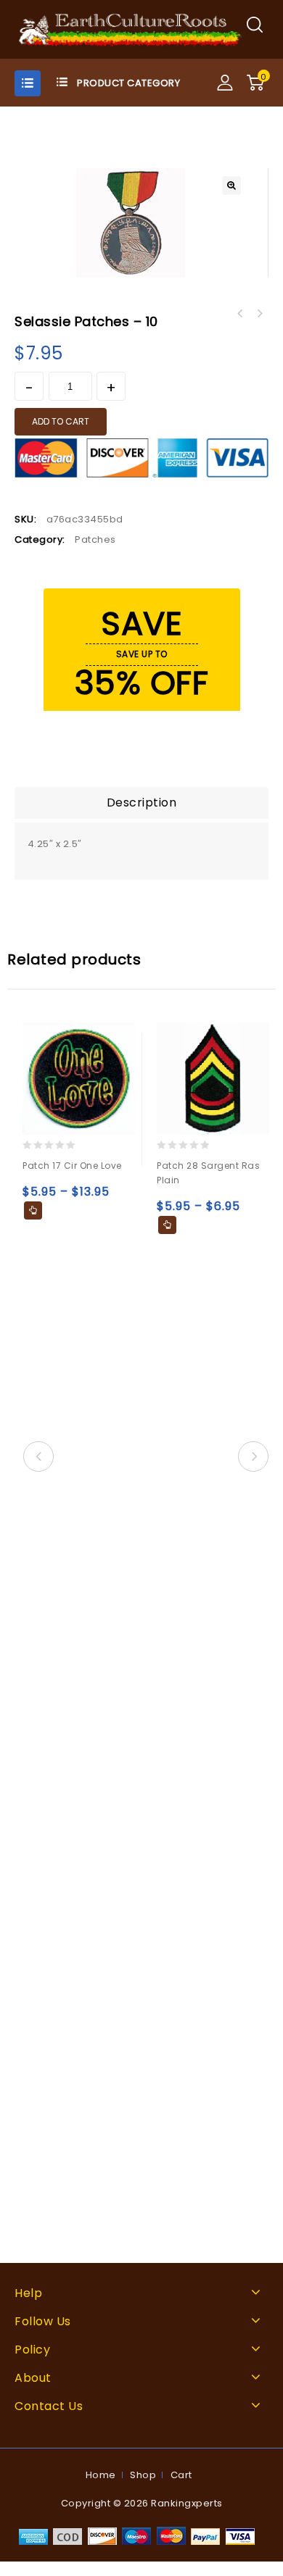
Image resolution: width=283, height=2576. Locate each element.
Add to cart (61, 421)
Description (142, 803)
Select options (33, 1210)
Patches (95, 539)
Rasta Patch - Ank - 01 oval (259, 314)
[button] (231, 186)
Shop (143, 2475)
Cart (181, 2475)
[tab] (141, 803)
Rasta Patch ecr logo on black (240, 314)
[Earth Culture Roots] (131, 29)
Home (101, 2475)
